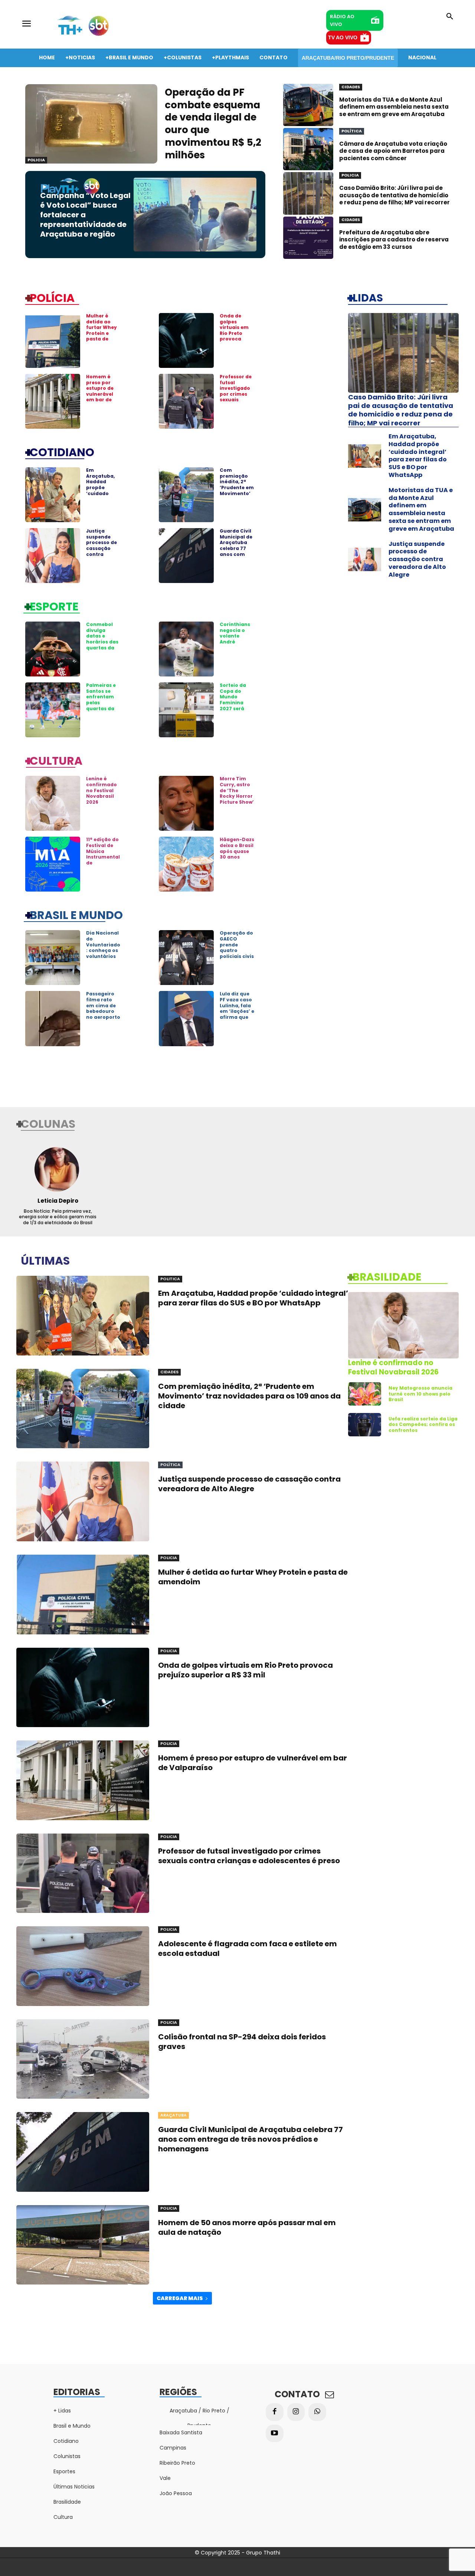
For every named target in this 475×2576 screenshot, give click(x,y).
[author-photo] (58, 1169)
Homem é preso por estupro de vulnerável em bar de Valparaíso (100, 391)
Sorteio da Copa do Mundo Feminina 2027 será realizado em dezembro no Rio (237, 705)
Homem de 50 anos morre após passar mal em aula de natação (247, 2227)
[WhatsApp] (317, 2412)
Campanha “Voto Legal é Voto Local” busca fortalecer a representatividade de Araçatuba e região (85, 215)
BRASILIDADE (387, 1277)
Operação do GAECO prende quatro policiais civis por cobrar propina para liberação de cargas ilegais (237, 959)
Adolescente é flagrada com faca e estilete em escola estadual (248, 1949)
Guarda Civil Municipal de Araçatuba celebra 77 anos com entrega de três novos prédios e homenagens (237, 554)
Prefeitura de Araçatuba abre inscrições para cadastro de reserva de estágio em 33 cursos (394, 240)
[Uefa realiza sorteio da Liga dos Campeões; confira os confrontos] (365, 1425)
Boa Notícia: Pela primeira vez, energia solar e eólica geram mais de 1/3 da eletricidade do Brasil (58, 1217)
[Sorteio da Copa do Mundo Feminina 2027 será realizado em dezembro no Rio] (186, 710)
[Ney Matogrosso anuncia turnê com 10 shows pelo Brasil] (365, 1394)
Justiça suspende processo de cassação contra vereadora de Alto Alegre (103, 548)
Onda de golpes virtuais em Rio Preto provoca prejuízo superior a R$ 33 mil (236, 336)
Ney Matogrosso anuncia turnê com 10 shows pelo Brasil (420, 1394)
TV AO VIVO (343, 37)
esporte (54, 606)
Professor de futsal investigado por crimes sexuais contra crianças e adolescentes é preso (237, 400)
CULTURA (56, 760)
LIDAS (368, 297)
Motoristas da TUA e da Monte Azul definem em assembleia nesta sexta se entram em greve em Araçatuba (394, 107)
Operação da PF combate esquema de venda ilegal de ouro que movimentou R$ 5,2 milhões (213, 124)
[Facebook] (275, 2412)
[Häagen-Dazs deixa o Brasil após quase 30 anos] (186, 864)
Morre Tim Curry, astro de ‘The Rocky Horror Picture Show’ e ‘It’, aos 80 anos (237, 796)
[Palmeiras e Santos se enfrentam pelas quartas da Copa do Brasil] (53, 710)
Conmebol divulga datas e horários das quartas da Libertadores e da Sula (102, 642)
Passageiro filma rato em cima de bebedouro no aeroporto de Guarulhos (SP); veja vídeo (103, 1014)
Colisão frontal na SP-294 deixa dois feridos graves (242, 2042)
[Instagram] (296, 2412)
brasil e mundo (76, 915)
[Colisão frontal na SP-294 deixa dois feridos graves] (83, 2059)
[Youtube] (275, 2434)
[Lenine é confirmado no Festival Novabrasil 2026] (53, 803)
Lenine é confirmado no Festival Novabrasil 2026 (101, 790)
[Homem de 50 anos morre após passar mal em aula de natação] (83, 2245)
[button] (450, 17)
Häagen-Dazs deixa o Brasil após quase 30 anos (237, 848)
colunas (48, 1123)
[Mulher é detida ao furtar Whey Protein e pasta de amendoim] (53, 340)
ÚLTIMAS (45, 1260)
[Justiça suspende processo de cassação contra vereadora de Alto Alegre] (53, 556)
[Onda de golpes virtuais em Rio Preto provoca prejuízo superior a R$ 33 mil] (186, 340)
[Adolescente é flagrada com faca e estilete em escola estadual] (83, 1966)
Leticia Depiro (58, 1201)
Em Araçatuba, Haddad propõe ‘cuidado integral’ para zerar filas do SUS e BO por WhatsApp (103, 496)
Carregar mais (180, 2298)
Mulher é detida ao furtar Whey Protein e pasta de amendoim (101, 330)
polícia (52, 297)
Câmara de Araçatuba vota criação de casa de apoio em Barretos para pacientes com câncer (393, 151)
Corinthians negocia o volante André (235, 633)
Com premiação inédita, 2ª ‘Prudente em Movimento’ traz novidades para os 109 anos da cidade (237, 496)
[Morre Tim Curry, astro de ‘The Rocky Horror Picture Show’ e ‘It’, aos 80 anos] (186, 803)
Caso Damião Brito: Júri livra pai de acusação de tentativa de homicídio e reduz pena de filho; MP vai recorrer (394, 195)
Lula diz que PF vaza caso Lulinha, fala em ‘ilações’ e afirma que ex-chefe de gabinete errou (237, 1014)
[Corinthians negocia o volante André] (186, 649)
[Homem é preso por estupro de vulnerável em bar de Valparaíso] (53, 401)
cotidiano (62, 452)
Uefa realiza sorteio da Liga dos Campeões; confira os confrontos (423, 1424)
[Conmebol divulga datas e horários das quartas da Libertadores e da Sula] (53, 649)
